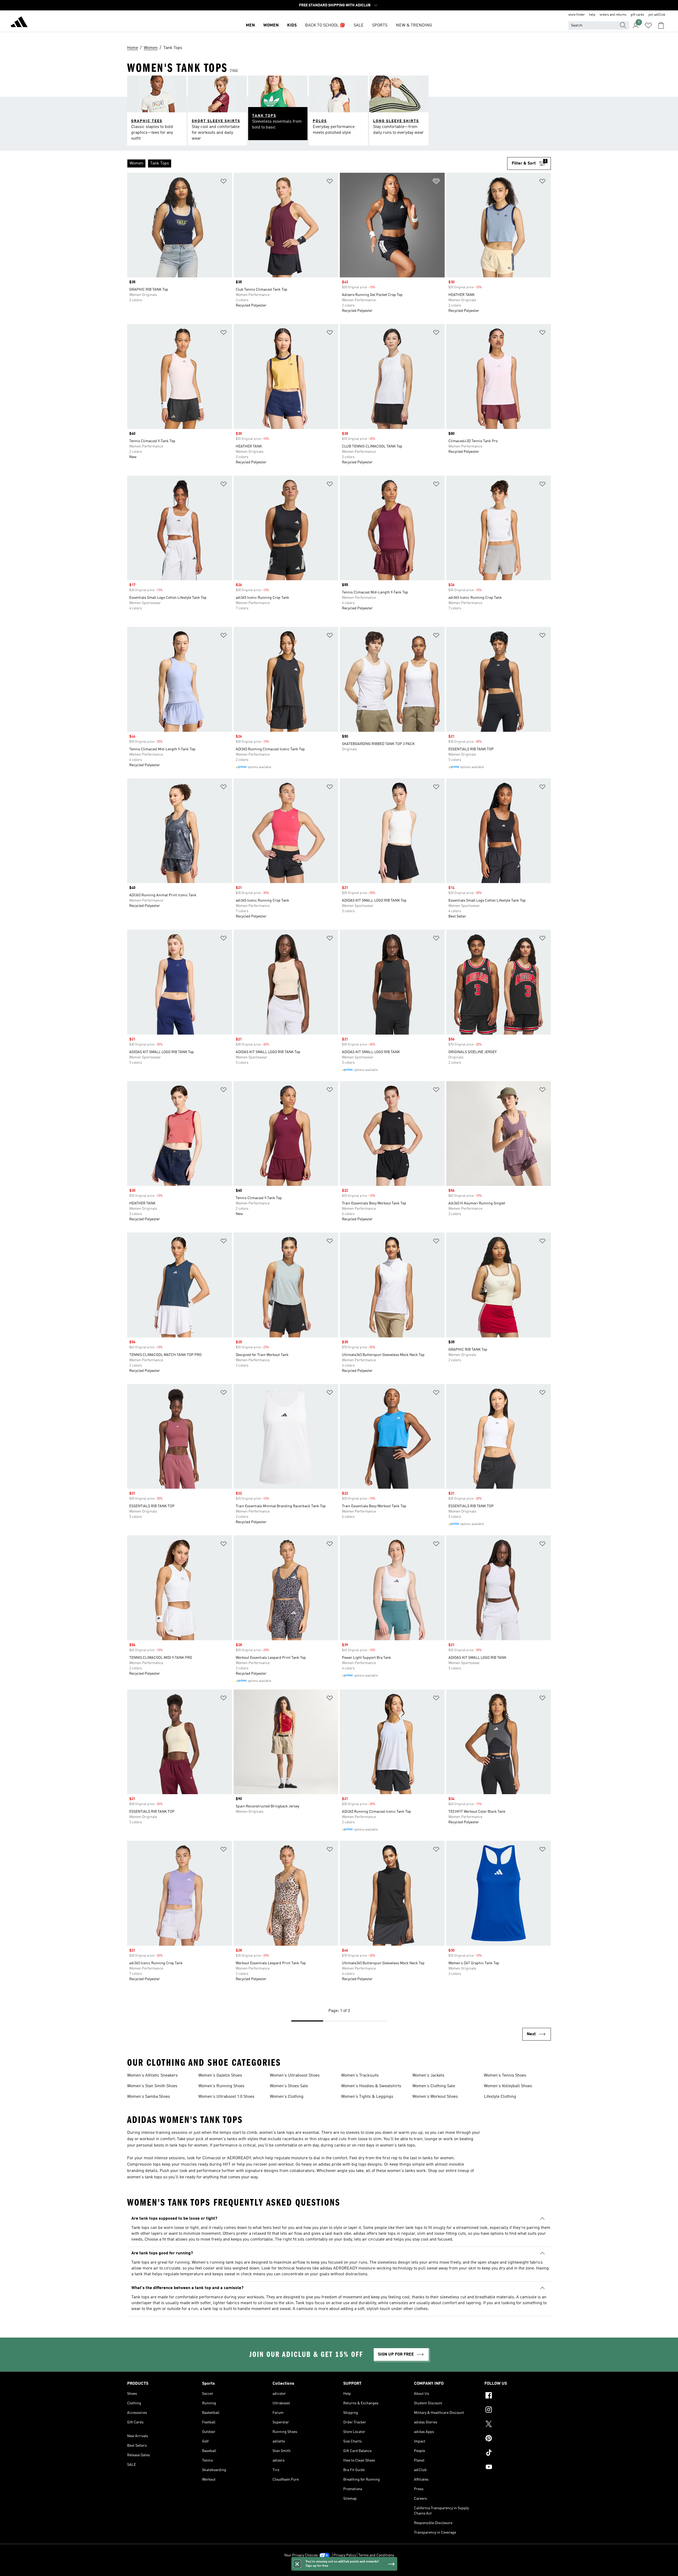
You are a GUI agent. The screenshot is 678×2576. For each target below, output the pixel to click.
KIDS (292, 25)
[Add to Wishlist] (224, 182)
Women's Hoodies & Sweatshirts (371, 2086)
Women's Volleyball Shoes (508, 2086)
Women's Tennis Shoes (505, 2076)
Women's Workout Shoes (435, 2097)
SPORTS (380, 25)
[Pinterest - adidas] (518, 2439)
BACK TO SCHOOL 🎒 (325, 25)
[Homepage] (19, 23)
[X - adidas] (518, 2425)
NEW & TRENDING (414, 25)
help (592, 15)
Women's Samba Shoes (149, 2097)
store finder (577, 15)
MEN (250, 25)
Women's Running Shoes (221, 2086)
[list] (317, 163)
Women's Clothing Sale (434, 2086)
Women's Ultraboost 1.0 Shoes (226, 2097)
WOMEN (271, 25)
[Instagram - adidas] (518, 2410)
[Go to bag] (661, 25)
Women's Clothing (287, 2097)
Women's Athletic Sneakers (152, 2076)
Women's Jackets (428, 2076)
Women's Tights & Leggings (367, 2097)
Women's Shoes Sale (289, 2086)
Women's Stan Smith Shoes (152, 2086)
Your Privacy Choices (301, 2555)
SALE (359, 25)
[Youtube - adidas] (518, 2468)
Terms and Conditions (376, 2555)
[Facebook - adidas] (518, 2396)
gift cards (637, 15)
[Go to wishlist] (648, 25)
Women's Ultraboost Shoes (295, 2076)
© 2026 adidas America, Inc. (339, 2569)
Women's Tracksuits (360, 2076)
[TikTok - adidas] (518, 2453)
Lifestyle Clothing (500, 2097)
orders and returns (613, 15)
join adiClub (657, 15)
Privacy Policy (345, 2555)
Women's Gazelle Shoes (220, 2076)
